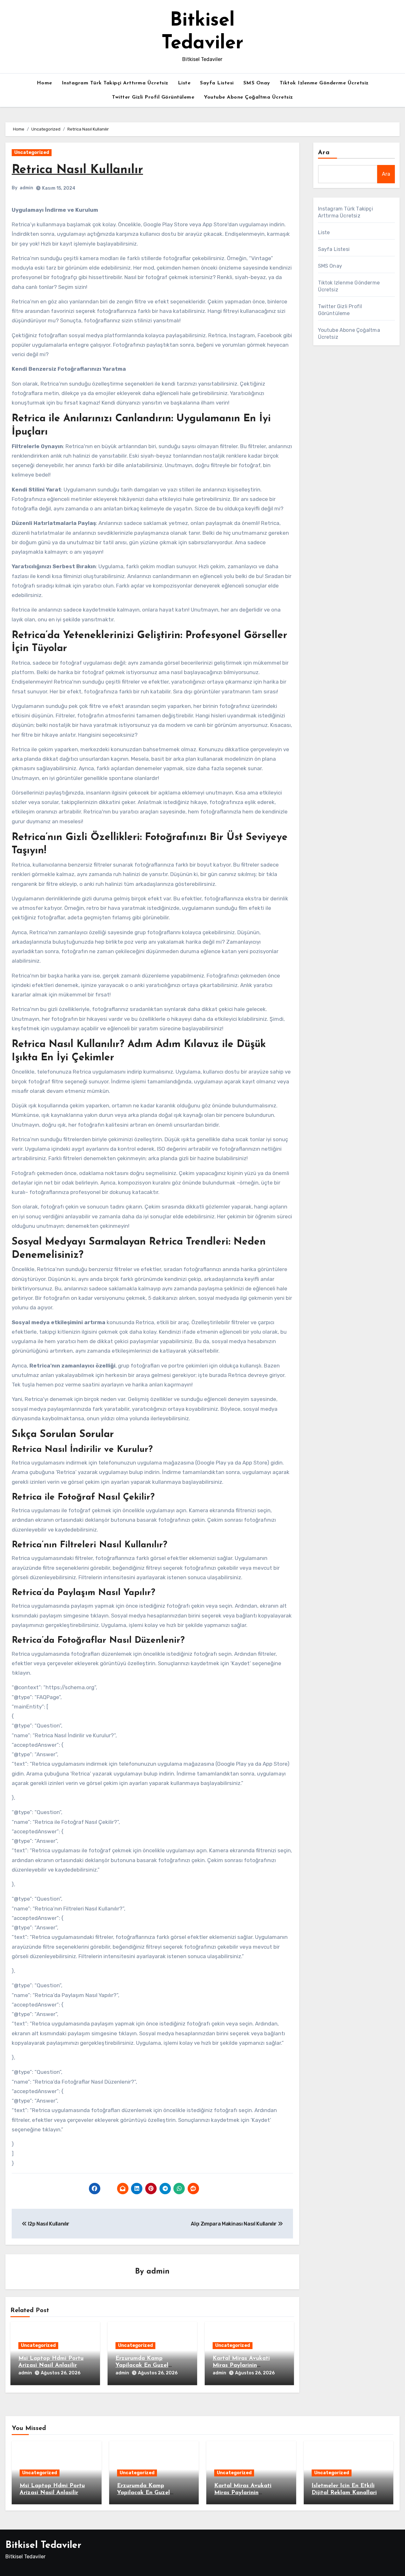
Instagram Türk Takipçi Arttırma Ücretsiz (115, 83)
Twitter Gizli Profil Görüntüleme (153, 97)
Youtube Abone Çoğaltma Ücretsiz (248, 97)
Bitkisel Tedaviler (43, 2546)
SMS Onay (257, 83)
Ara (324, 153)
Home (44, 83)
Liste (184, 83)
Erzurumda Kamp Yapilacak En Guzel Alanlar (142, 2365)
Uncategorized (32, 152)
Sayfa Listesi (217, 83)
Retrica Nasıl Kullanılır (77, 170)
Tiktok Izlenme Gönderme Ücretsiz (324, 83)
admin (26, 188)
